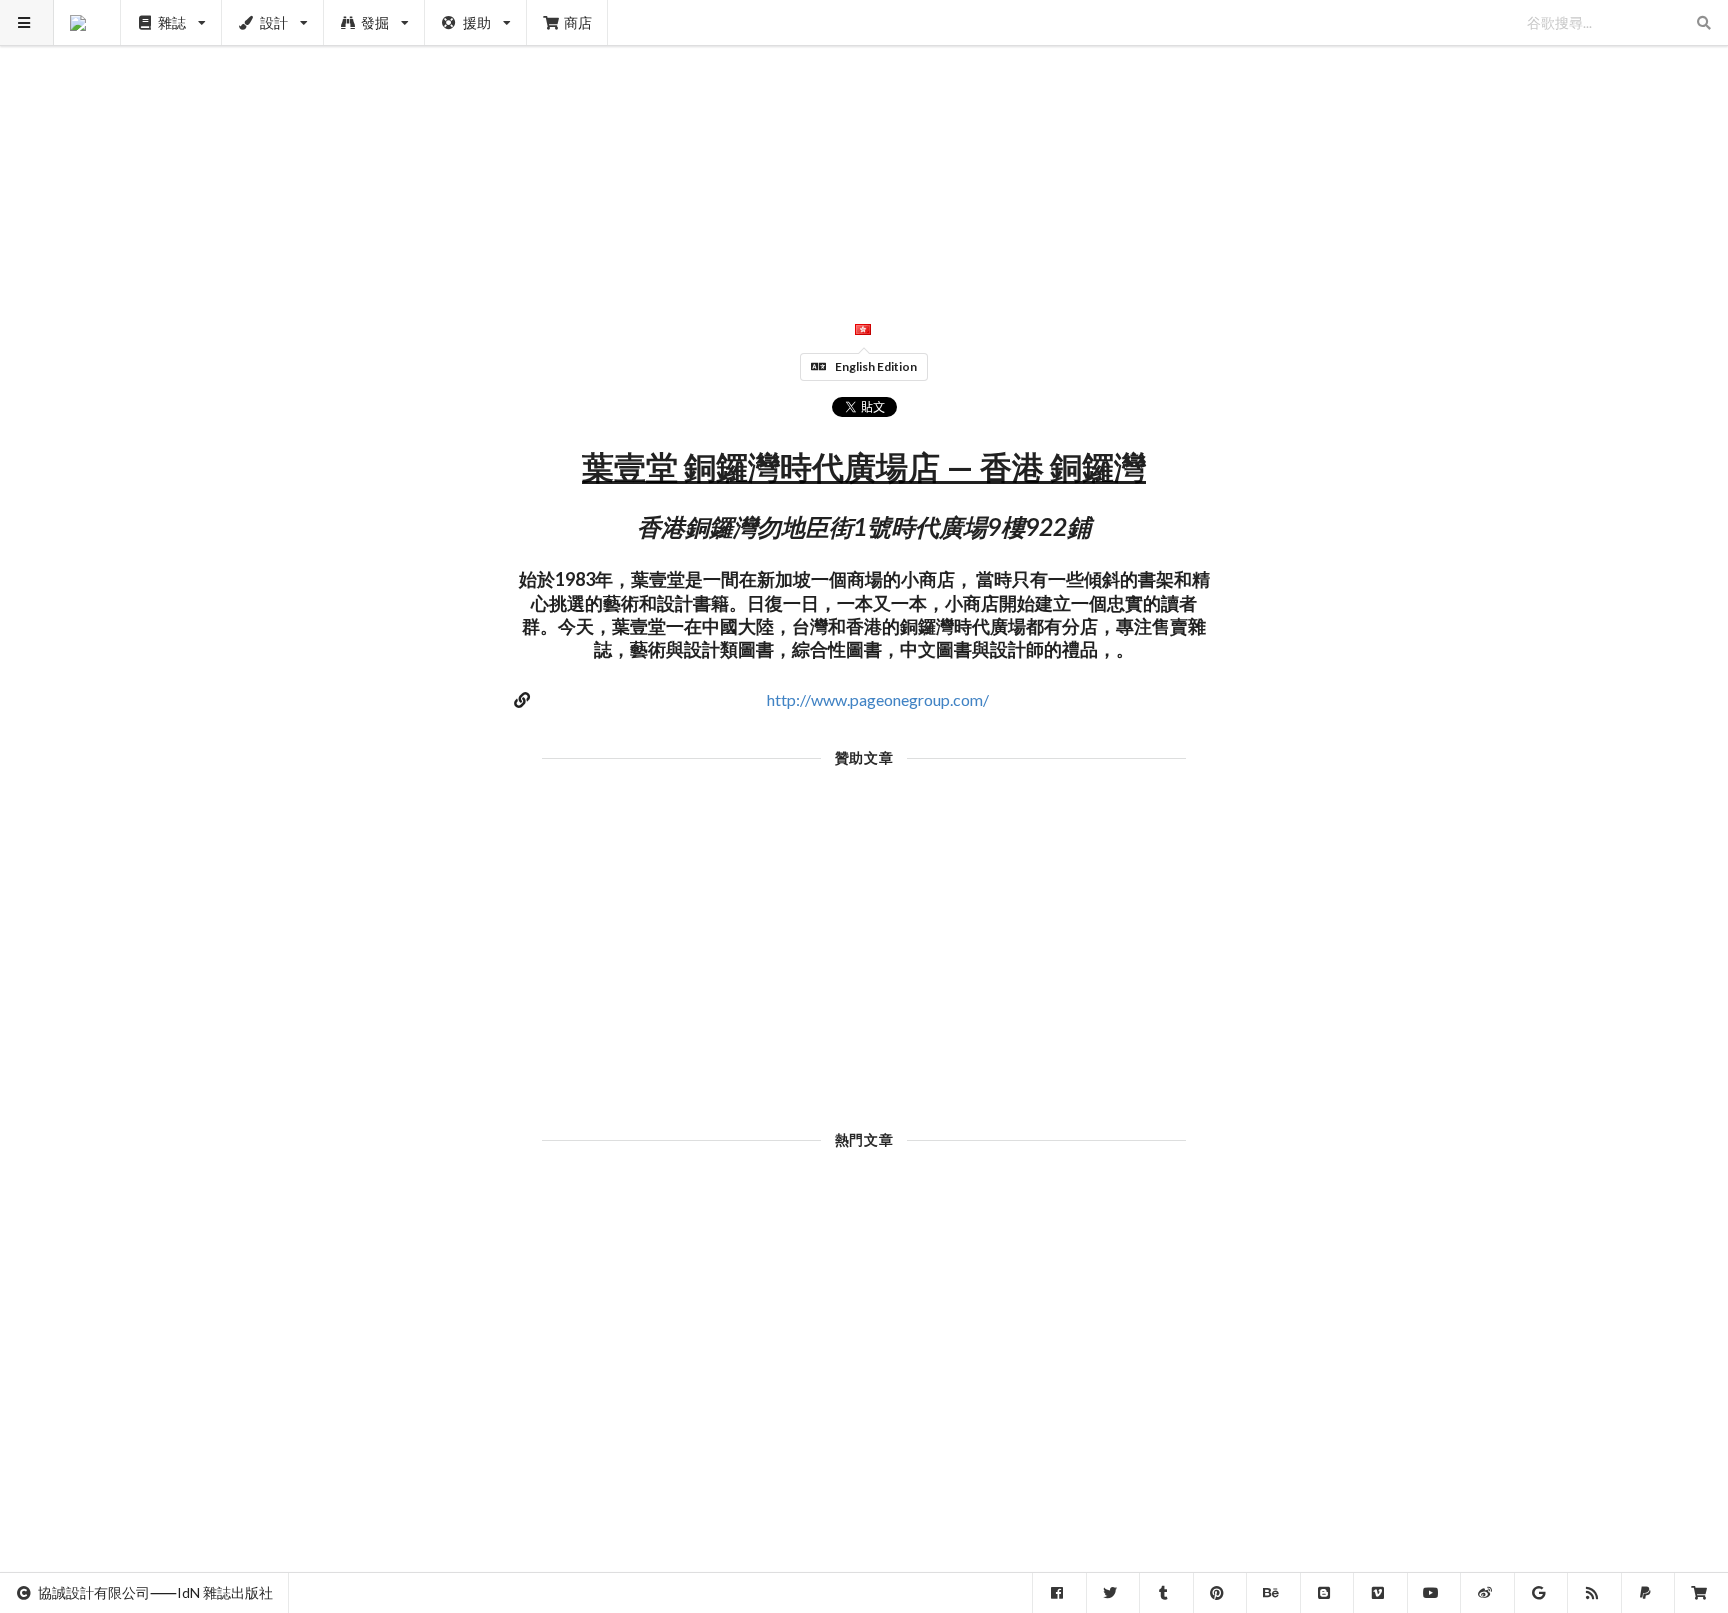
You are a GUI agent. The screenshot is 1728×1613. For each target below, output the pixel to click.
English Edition (876, 366)
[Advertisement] (864, 140)
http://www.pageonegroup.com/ (878, 699)
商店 (578, 22)
